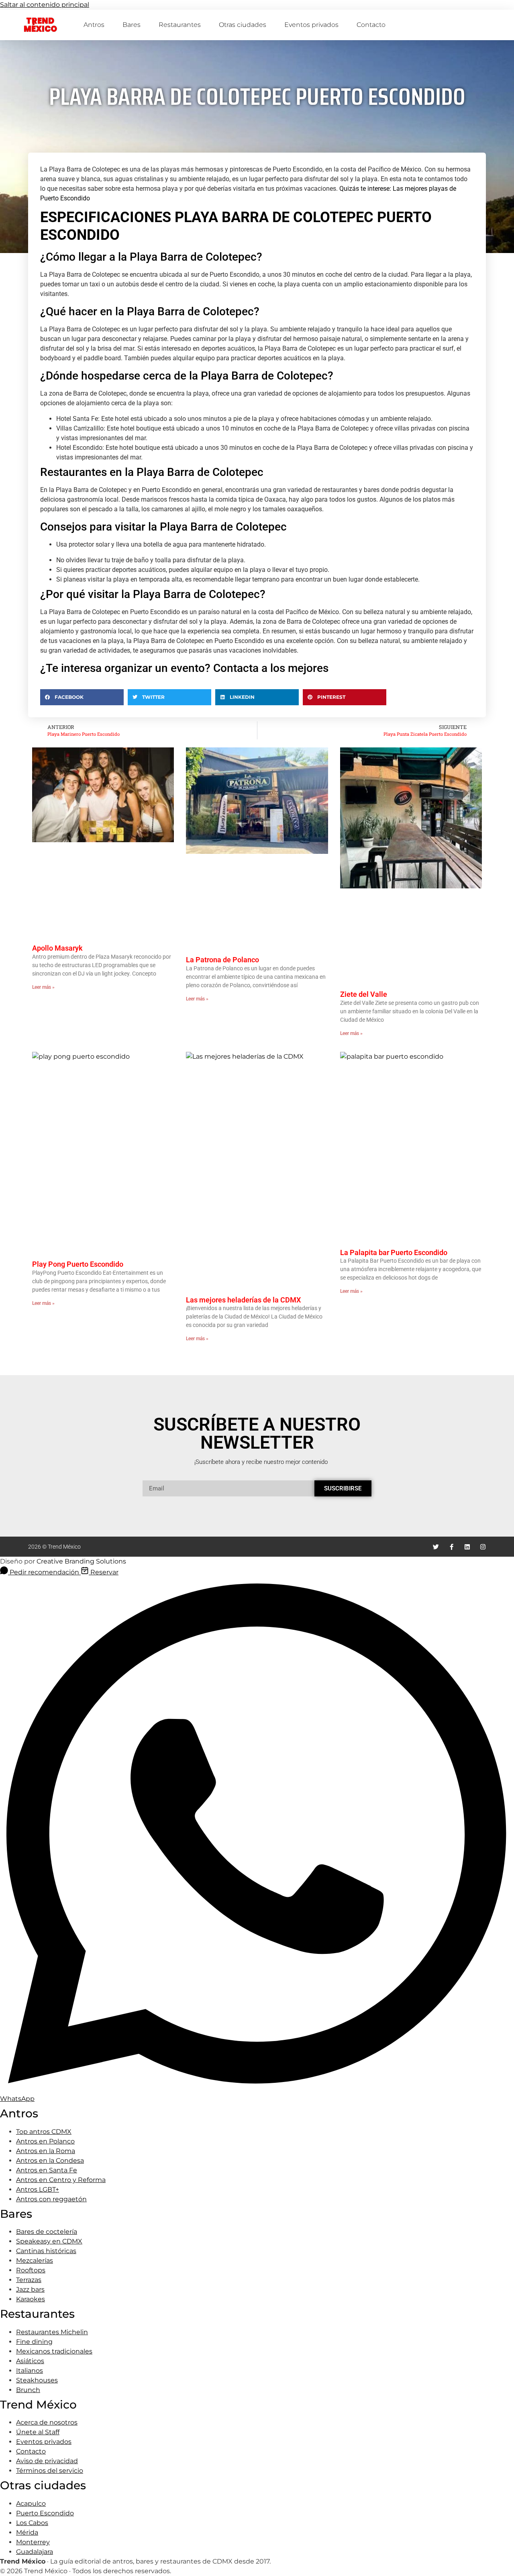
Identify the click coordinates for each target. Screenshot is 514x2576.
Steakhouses (37, 2380)
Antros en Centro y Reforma (61, 2180)
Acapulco (31, 2504)
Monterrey (33, 2542)
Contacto (371, 25)
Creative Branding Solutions (81, 1561)
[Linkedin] (467, 1547)
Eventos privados (311, 25)
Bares (132, 25)
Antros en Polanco (45, 2141)
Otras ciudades (243, 25)
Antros (94, 25)
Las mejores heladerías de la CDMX (243, 1300)
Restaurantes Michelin (52, 2332)
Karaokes (31, 2299)
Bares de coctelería (47, 2232)
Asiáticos (30, 2361)
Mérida (27, 2532)
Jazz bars (30, 2289)
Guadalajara (35, 2552)
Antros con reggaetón (51, 2199)
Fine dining (34, 2342)
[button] (82, 697)
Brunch (28, 2390)
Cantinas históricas (46, 2251)
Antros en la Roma (46, 2151)
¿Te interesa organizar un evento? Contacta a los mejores (184, 668)
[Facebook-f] (452, 1547)
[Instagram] (483, 1547)
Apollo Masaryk (57, 948)
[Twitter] (436, 1547)
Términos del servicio (50, 2471)
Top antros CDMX (44, 2132)
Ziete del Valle (364, 994)
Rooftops (31, 2270)
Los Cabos (32, 2523)
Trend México (40, 25)
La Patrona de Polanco (222, 960)
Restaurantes (180, 25)
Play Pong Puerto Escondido (78, 1264)
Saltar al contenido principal (45, 5)
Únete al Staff (38, 2432)
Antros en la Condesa (50, 2161)
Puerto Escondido (45, 2513)
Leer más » (43, 987)
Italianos (30, 2371)
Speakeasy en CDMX (49, 2241)
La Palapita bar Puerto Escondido (394, 1252)
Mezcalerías (35, 2261)
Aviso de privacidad (47, 2461)
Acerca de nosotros (47, 2422)
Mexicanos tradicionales (54, 2351)
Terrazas (29, 2280)
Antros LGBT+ (38, 2189)
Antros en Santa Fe (47, 2170)
